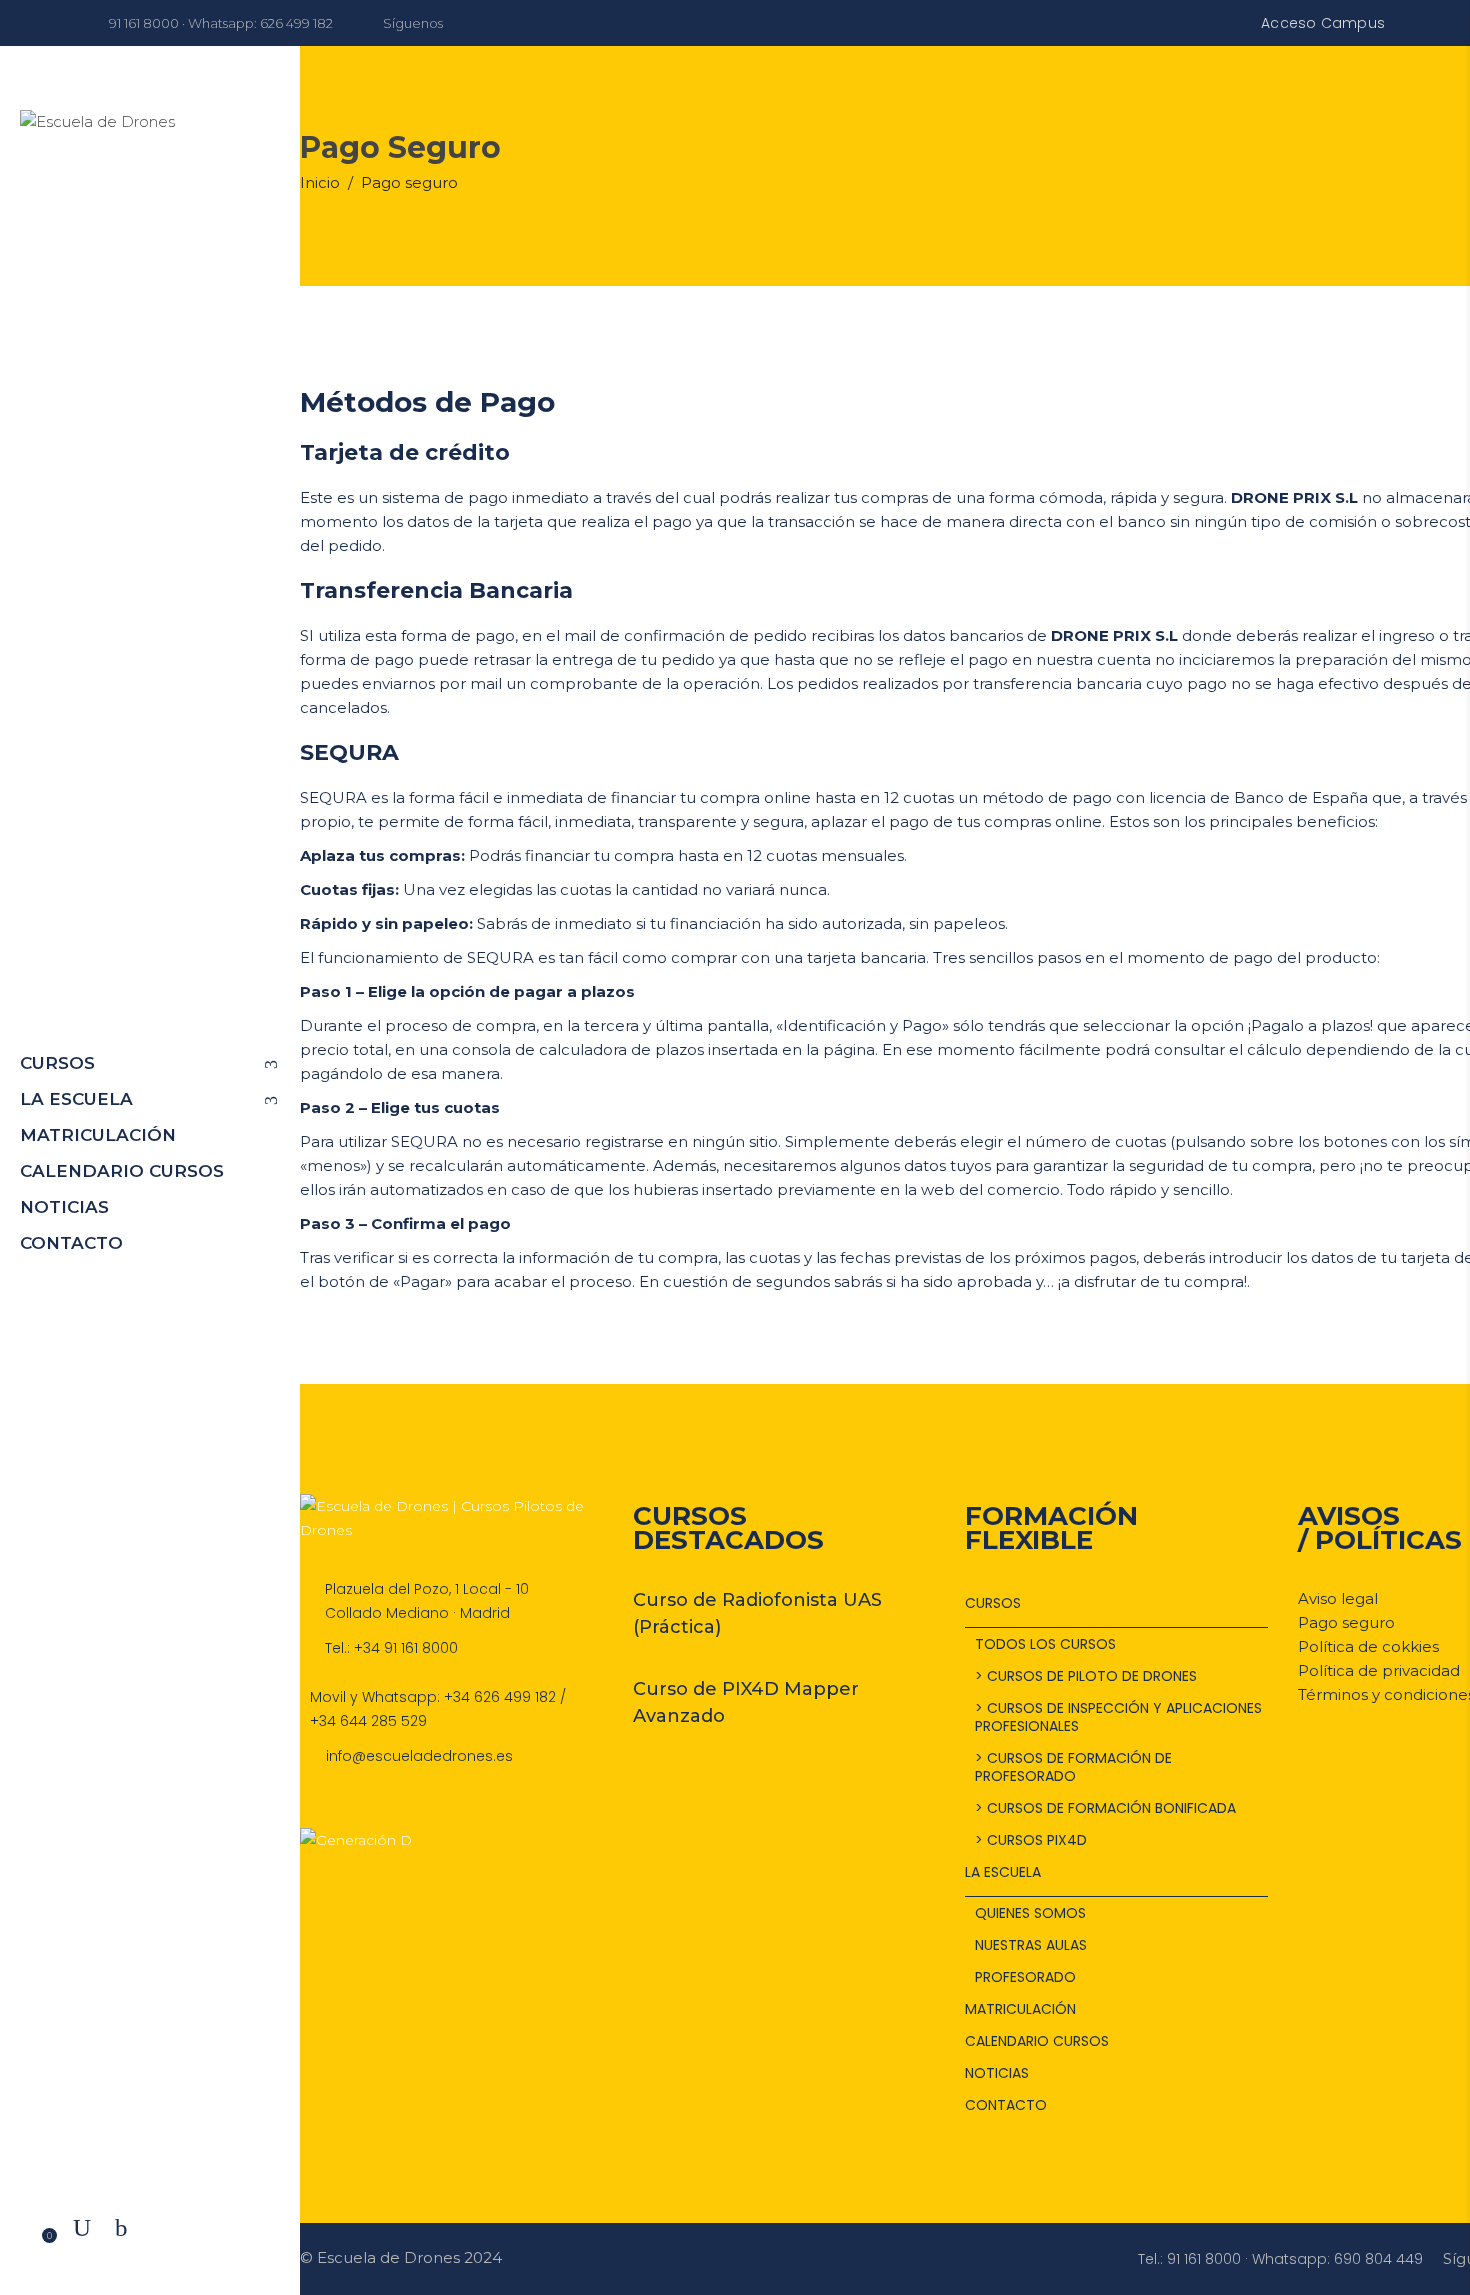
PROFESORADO (1025, 1977)
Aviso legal (1338, 1598)
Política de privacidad (1379, 1670)
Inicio (320, 182)
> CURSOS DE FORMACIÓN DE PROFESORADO (1073, 1767)
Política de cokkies (1368, 1646)
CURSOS (993, 1603)
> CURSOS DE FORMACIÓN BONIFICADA (1105, 1808)
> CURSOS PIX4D (1031, 1840)
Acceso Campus (1323, 23)
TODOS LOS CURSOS (1045, 1644)
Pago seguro (1346, 1622)
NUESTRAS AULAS (1031, 1945)
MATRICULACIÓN (1020, 2009)
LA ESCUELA (1003, 1872)
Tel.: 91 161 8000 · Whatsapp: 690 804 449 (1280, 2259)
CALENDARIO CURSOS (1037, 2041)
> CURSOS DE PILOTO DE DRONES (1086, 1676)
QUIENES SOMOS (1030, 1913)
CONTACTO (1006, 2105)
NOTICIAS (997, 2073)
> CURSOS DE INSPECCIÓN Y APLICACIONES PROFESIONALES (1118, 1717)
